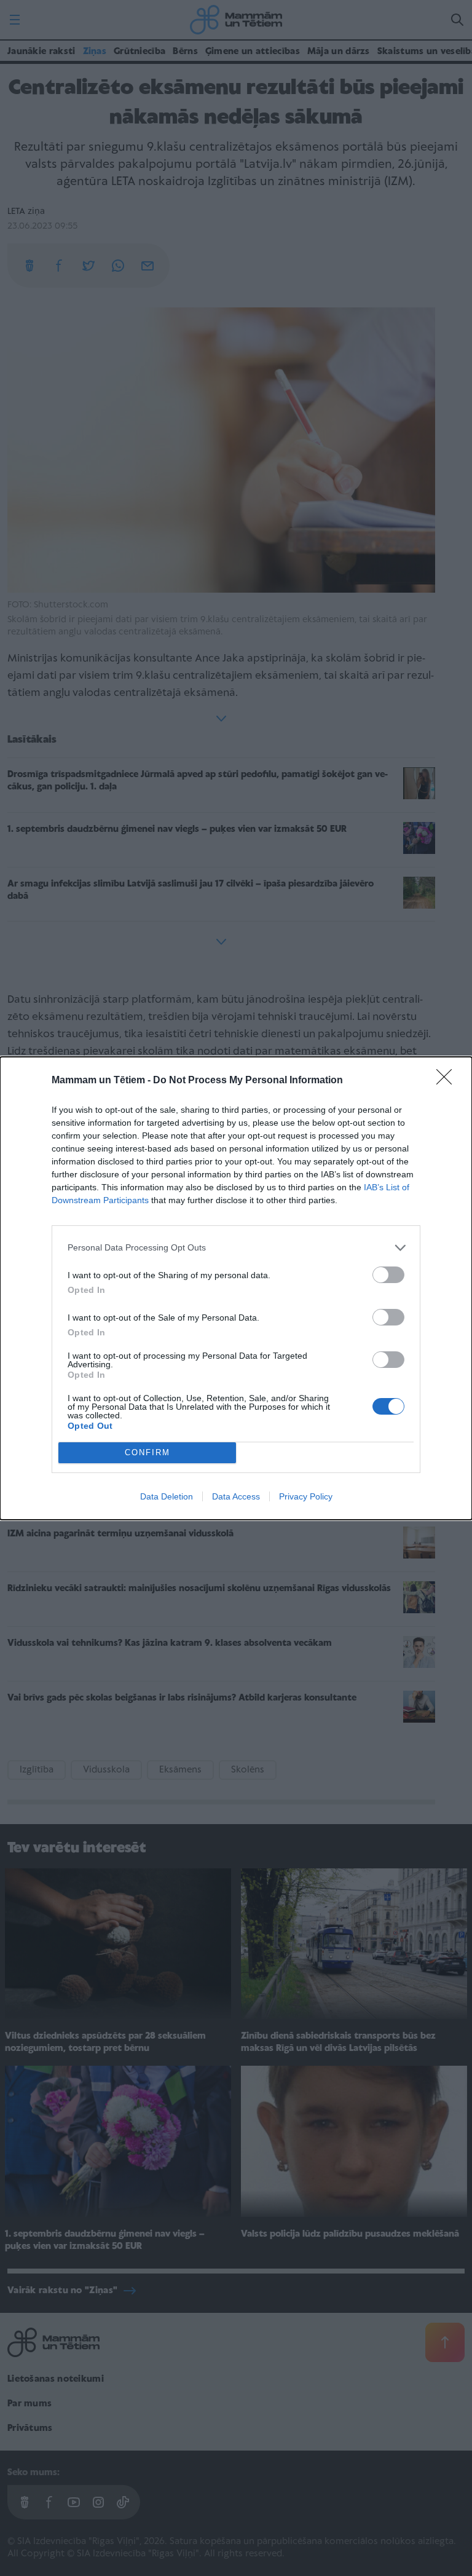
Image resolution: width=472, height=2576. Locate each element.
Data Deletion (167, 1496)
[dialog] (236, 1288)
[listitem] (236, 1248)
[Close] (448, 1081)
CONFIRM (147, 1452)
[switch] (388, 1275)
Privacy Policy (306, 1496)
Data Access (236, 1496)
